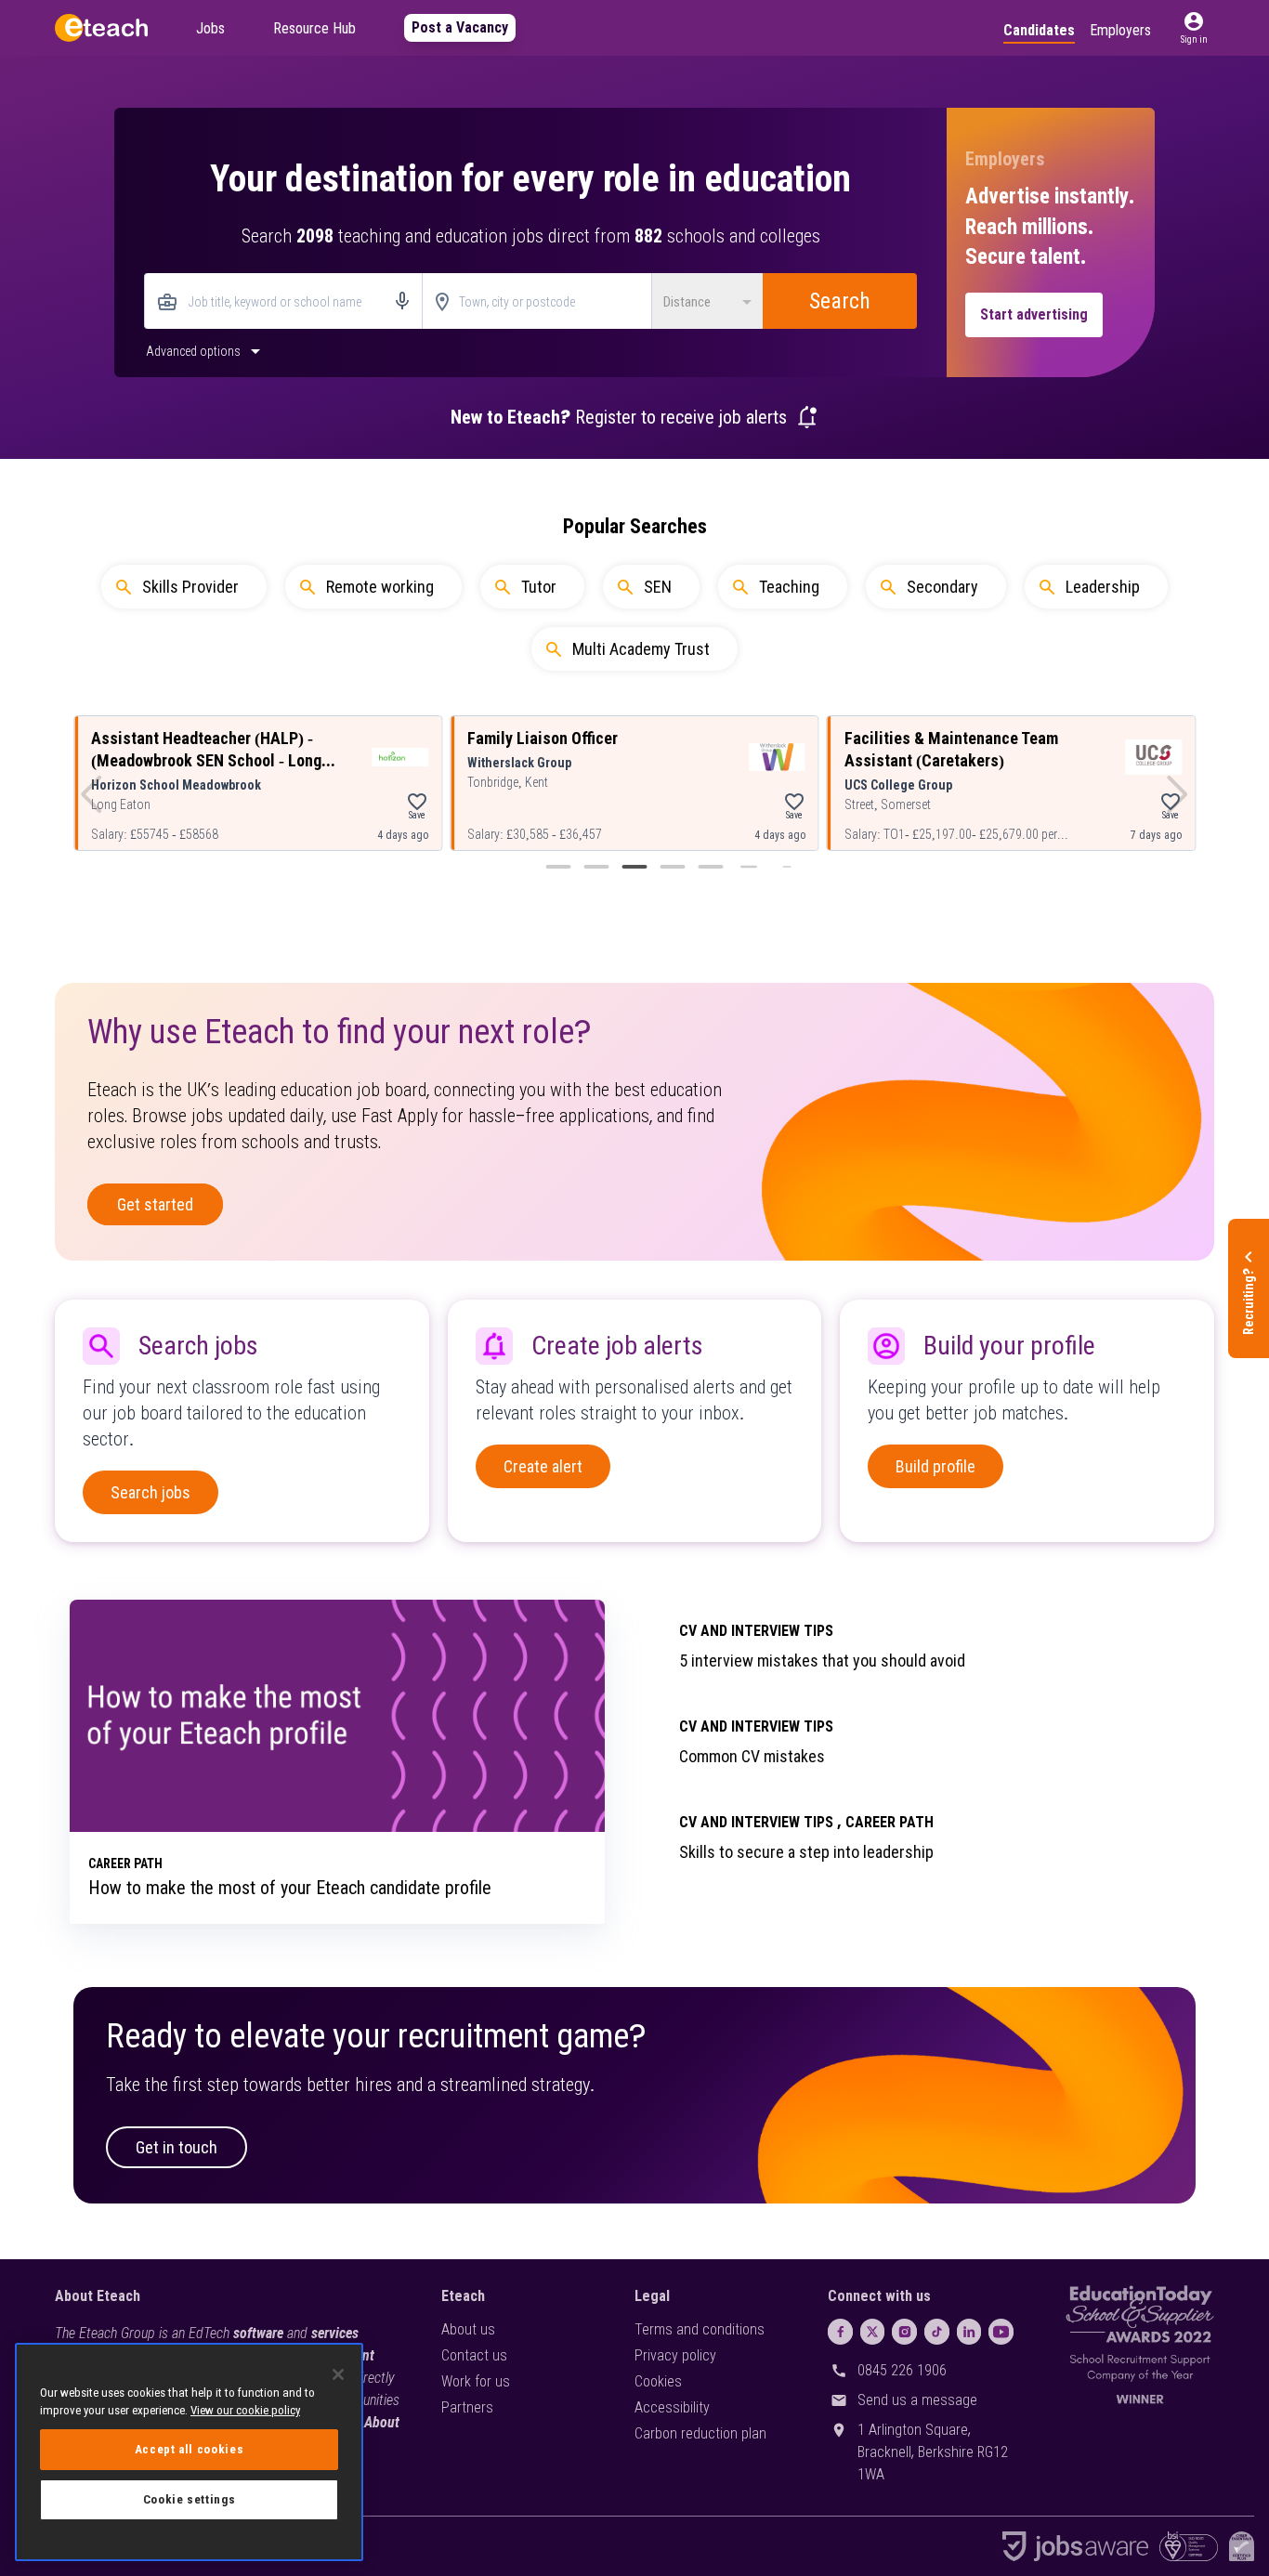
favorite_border (417, 802)
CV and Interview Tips (756, 1631)
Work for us (476, 2381)
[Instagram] (904, 2332)
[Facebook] (840, 2332)
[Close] (338, 2374)
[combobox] (283, 302)
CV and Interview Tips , (760, 1822)
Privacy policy (675, 2355)
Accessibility (672, 2407)
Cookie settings (190, 2499)
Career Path (890, 1822)
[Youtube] (1001, 2332)
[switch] (205, 350)
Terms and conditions (700, 2329)
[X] (873, 2332)
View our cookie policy (245, 2410)
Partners (467, 2407)
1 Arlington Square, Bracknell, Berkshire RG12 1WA (933, 2452)
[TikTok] (937, 2332)
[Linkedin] (969, 2332)
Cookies (658, 2381)
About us (468, 2329)
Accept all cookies (190, 2449)
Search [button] (840, 301)
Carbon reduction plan (700, 2433)
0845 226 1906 (902, 2370)
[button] (1194, 28)
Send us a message (917, 2400)
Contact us (474, 2355)
